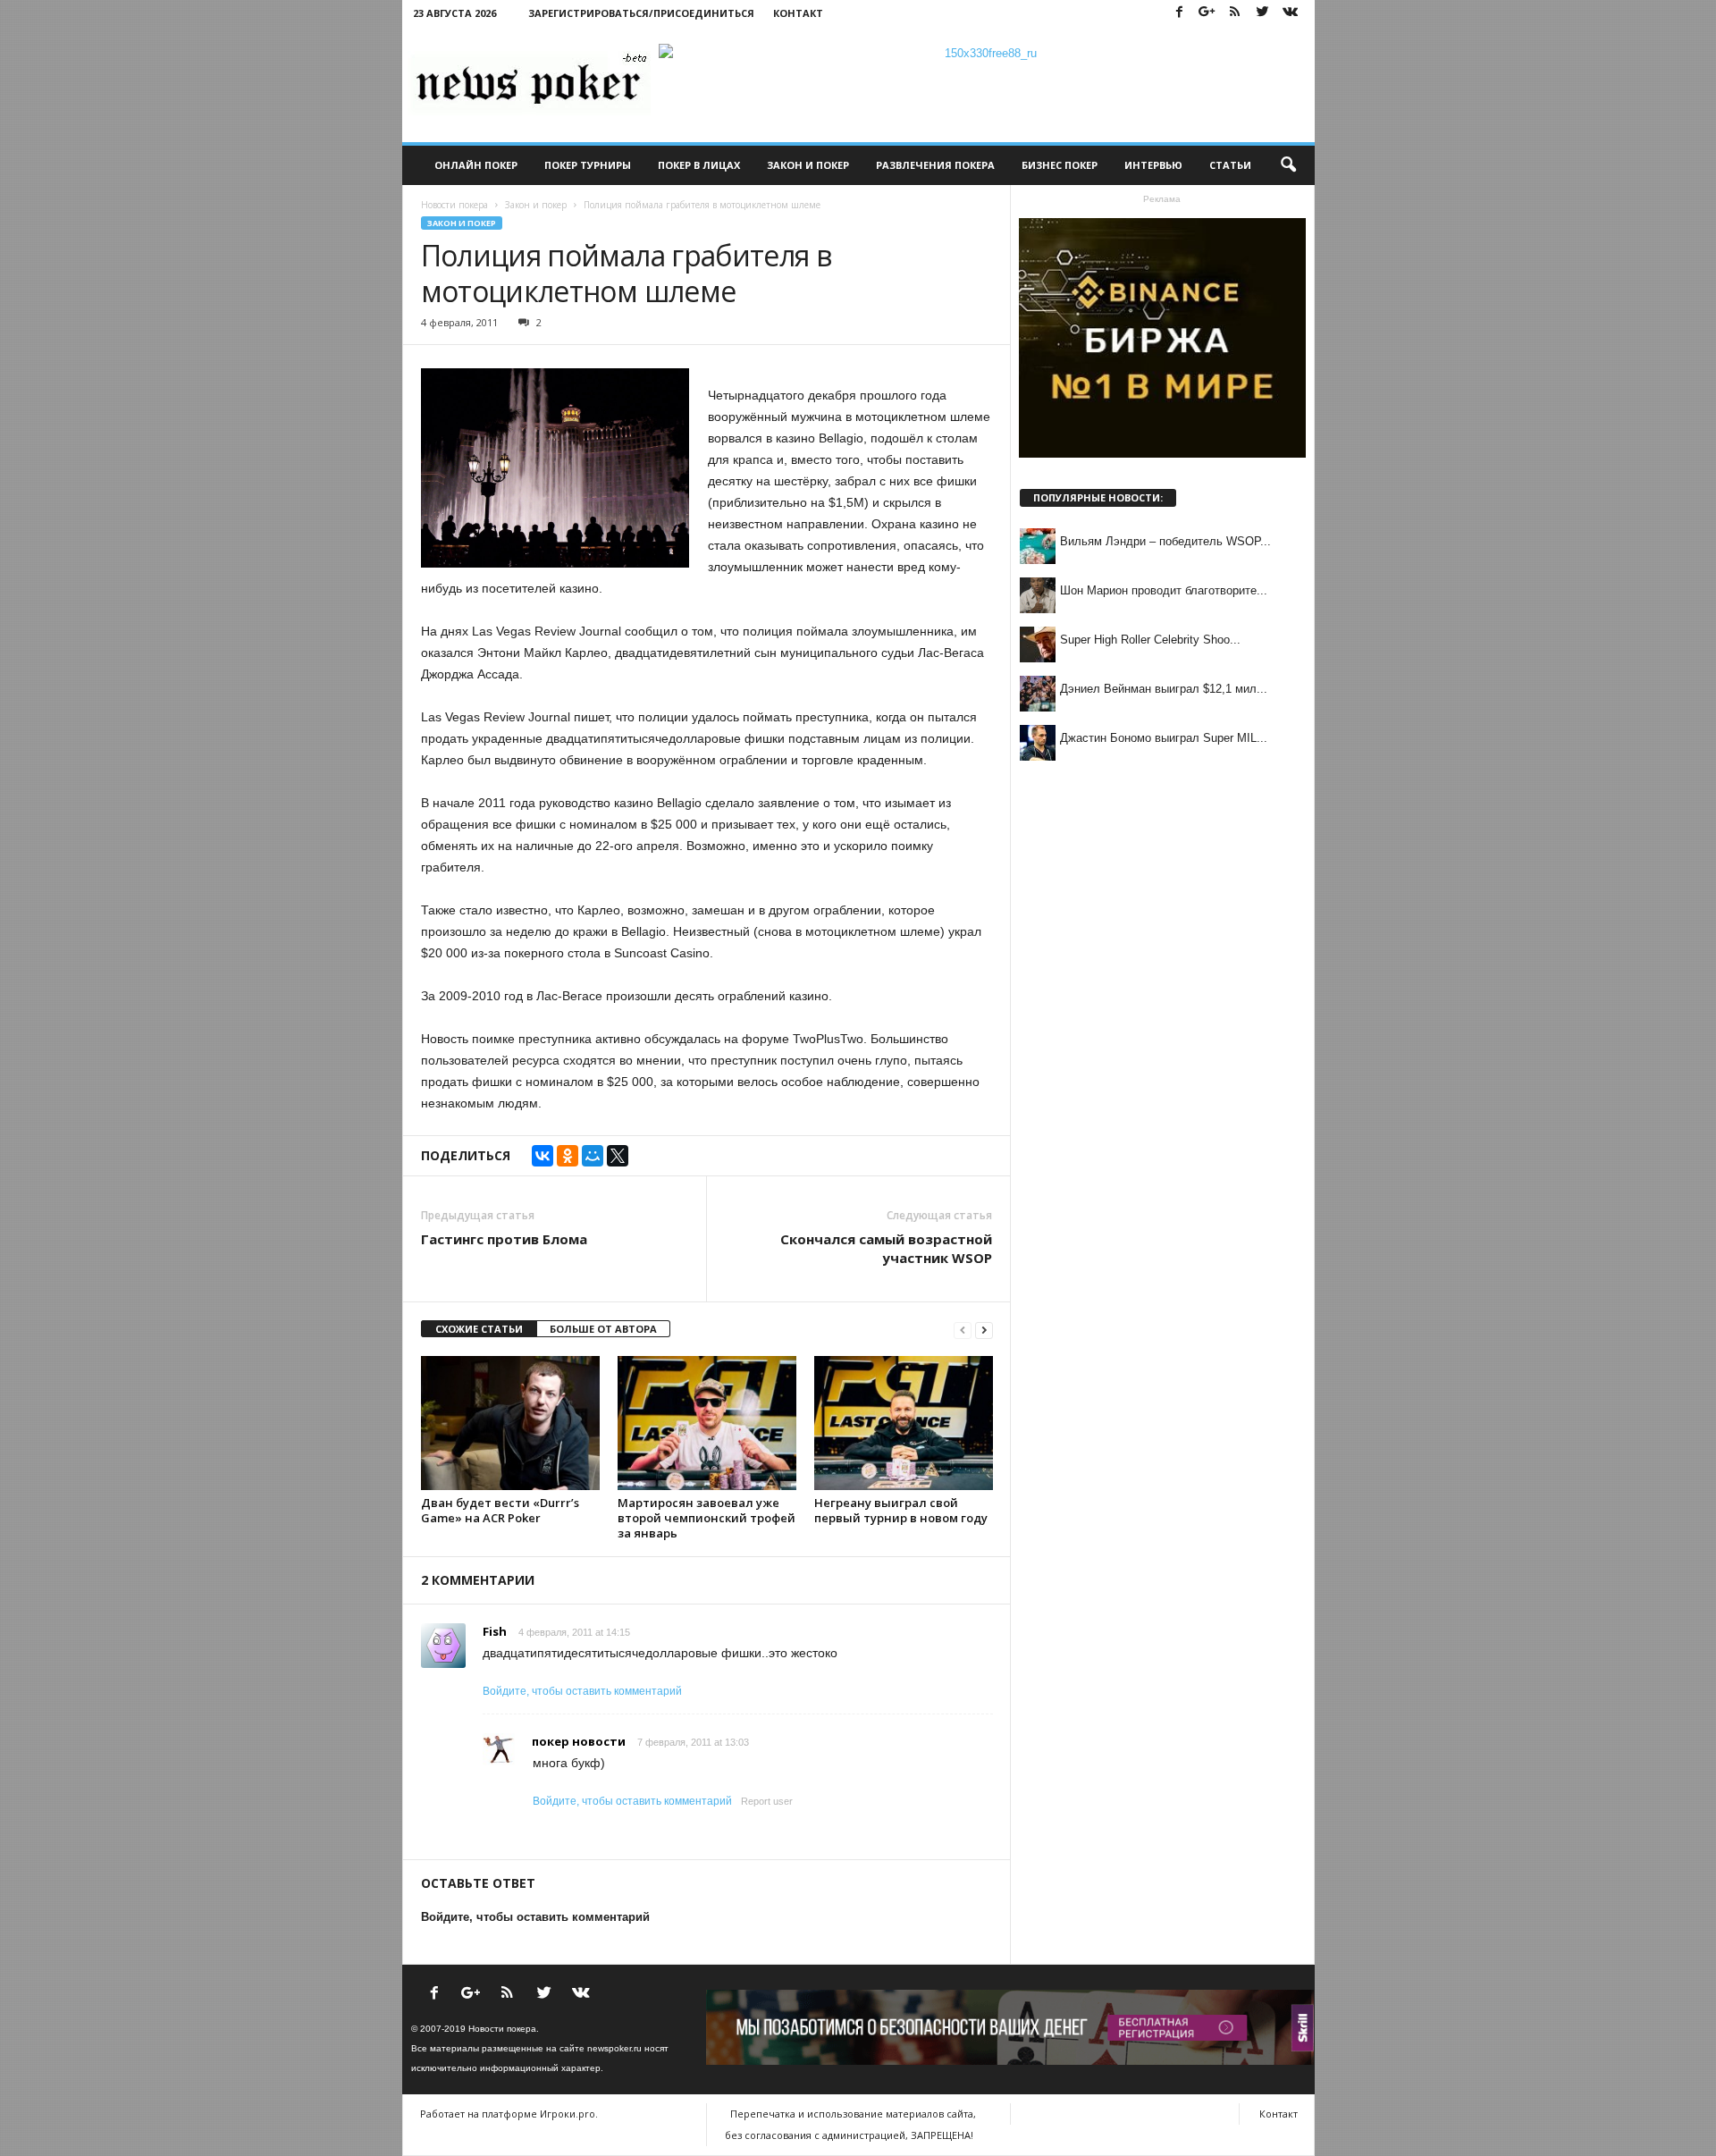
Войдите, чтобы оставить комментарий (582, 1691)
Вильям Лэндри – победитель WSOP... (1165, 541)
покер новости (579, 1741)
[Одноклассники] (568, 1156)
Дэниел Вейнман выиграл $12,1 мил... (1164, 689)
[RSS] (1235, 13)
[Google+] (1207, 13)
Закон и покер (808, 165)
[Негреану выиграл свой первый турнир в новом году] (904, 1423)
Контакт (798, 13)
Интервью (1153, 165)
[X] (618, 1156)
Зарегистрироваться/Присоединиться (641, 13)
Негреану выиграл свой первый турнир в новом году (901, 1510)
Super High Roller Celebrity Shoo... (1150, 640)
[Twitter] (1263, 13)
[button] (1288, 165)
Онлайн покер (476, 165)
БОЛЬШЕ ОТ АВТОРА (603, 1329)
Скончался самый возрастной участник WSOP (886, 1248)
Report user (767, 1801)
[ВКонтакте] (543, 1156)
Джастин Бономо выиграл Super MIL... (1164, 738)
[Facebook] (1180, 13)
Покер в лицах (699, 165)
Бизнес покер (1060, 165)
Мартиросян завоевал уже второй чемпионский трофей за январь (707, 1518)
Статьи (1230, 165)
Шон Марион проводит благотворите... (1164, 590)
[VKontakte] (1291, 13)
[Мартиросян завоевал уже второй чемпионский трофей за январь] (707, 1423)
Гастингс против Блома (504, 1239)
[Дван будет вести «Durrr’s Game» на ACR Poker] (510, 1423)
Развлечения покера (935, 165)
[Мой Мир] (593, 1156)
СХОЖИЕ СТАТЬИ (479, 1329)
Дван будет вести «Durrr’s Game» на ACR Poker (500, 1510)
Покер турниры (588, 165)
